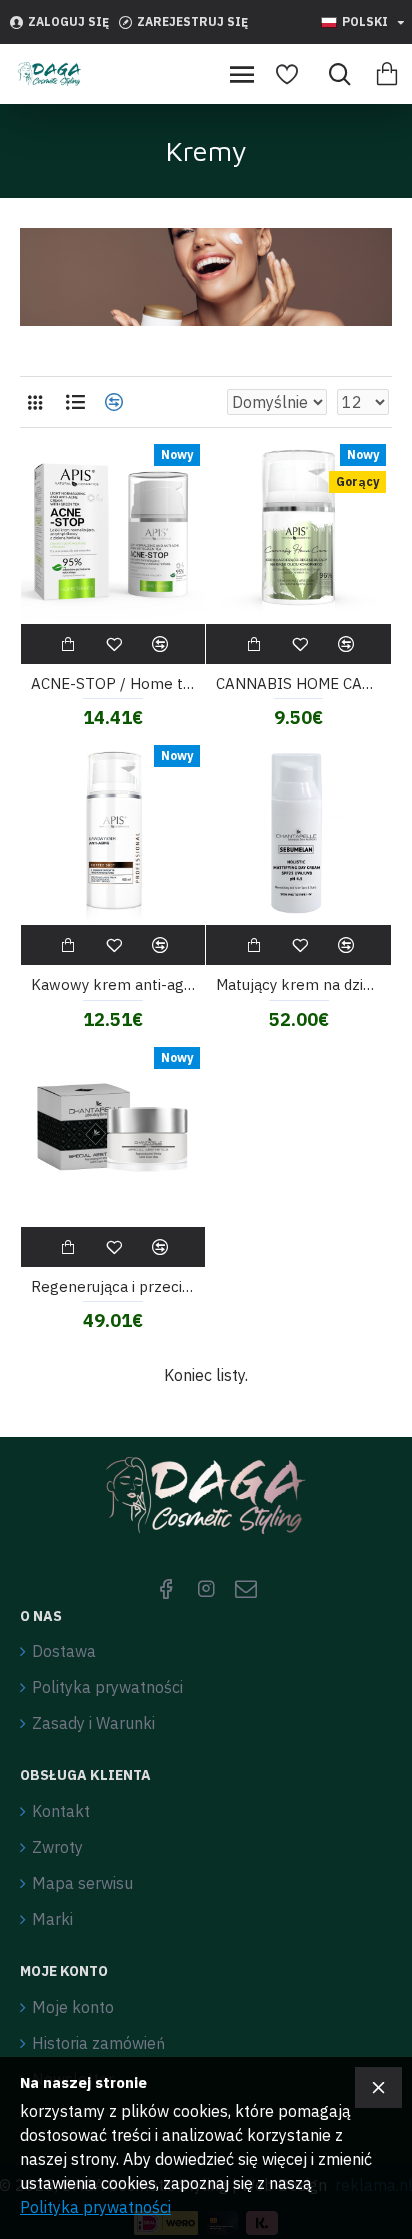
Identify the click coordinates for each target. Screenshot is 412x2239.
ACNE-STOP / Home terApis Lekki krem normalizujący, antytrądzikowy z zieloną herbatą (113, 683)
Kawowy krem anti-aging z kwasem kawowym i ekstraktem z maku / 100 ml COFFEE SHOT (113, 984)
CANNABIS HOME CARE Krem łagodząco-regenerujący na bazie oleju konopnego (298, 683)
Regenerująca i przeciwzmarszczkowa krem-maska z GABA (113, 1286)
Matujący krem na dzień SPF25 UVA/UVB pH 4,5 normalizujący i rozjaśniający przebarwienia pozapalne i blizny (298, 984)
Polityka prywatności (95, 2207)
